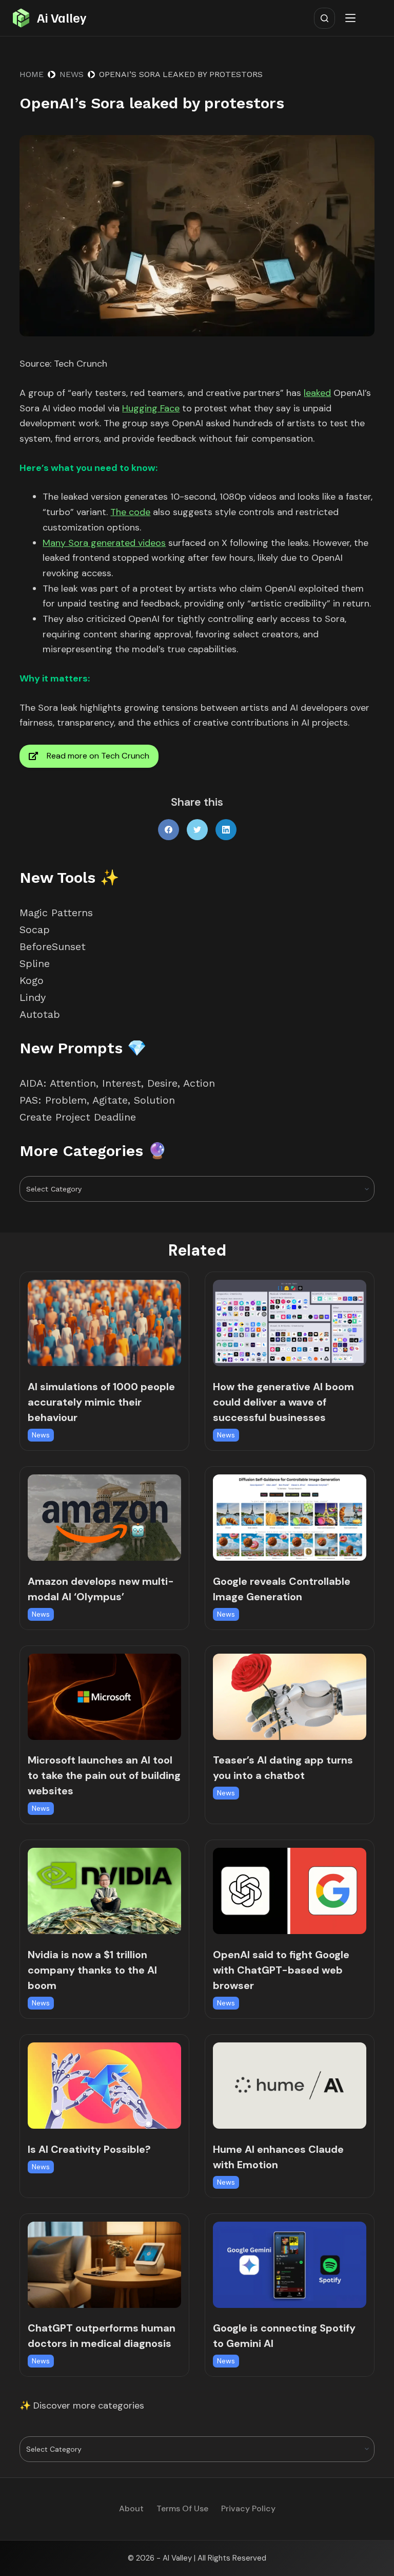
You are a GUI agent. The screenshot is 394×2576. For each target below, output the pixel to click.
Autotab (40, 1014)
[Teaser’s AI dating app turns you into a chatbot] (290, 1697)
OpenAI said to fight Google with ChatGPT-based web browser (281, 1970)
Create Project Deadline (78, 1117)
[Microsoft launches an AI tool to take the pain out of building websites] (104, 1697)
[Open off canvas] (352, 18)
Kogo (32, 980)
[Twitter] (197, 830)
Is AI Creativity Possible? (89, 2149)
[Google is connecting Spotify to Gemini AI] (290, 2265)
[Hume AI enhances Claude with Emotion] (290, 2086)
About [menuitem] (131, 2509)
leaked (317, 393)
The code (130, 512)
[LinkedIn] (226, 830)
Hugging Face (151, 408)
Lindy (34, 997)
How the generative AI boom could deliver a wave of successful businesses (283, 1402)
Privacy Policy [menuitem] (248, 2509)
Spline (35, 963)
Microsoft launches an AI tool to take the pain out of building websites (104, 1775)
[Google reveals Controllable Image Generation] (290, 1518)
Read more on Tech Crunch (98, 756)
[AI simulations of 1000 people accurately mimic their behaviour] (104, 1323)
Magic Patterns (56, 913)
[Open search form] (324, 18)
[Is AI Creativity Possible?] (104, 2086)
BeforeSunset (53, 946)
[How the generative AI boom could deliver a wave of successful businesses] (290, 1323)
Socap (35, 930)
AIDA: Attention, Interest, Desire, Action (117, 1083)
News (41, 1435)
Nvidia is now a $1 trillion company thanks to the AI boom (92, 1970)
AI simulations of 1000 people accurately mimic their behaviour (101, 1402)
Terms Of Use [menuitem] (182, 2509)
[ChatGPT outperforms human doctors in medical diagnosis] (104, 2265)
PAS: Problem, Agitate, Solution (97, 1100)
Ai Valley (62, 17)
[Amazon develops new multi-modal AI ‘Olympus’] (104, 1518)
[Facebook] (169, 830)
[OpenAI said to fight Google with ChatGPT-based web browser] (290, 1891)
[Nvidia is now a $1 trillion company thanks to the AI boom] (104, 1891)
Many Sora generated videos (104, 543)
